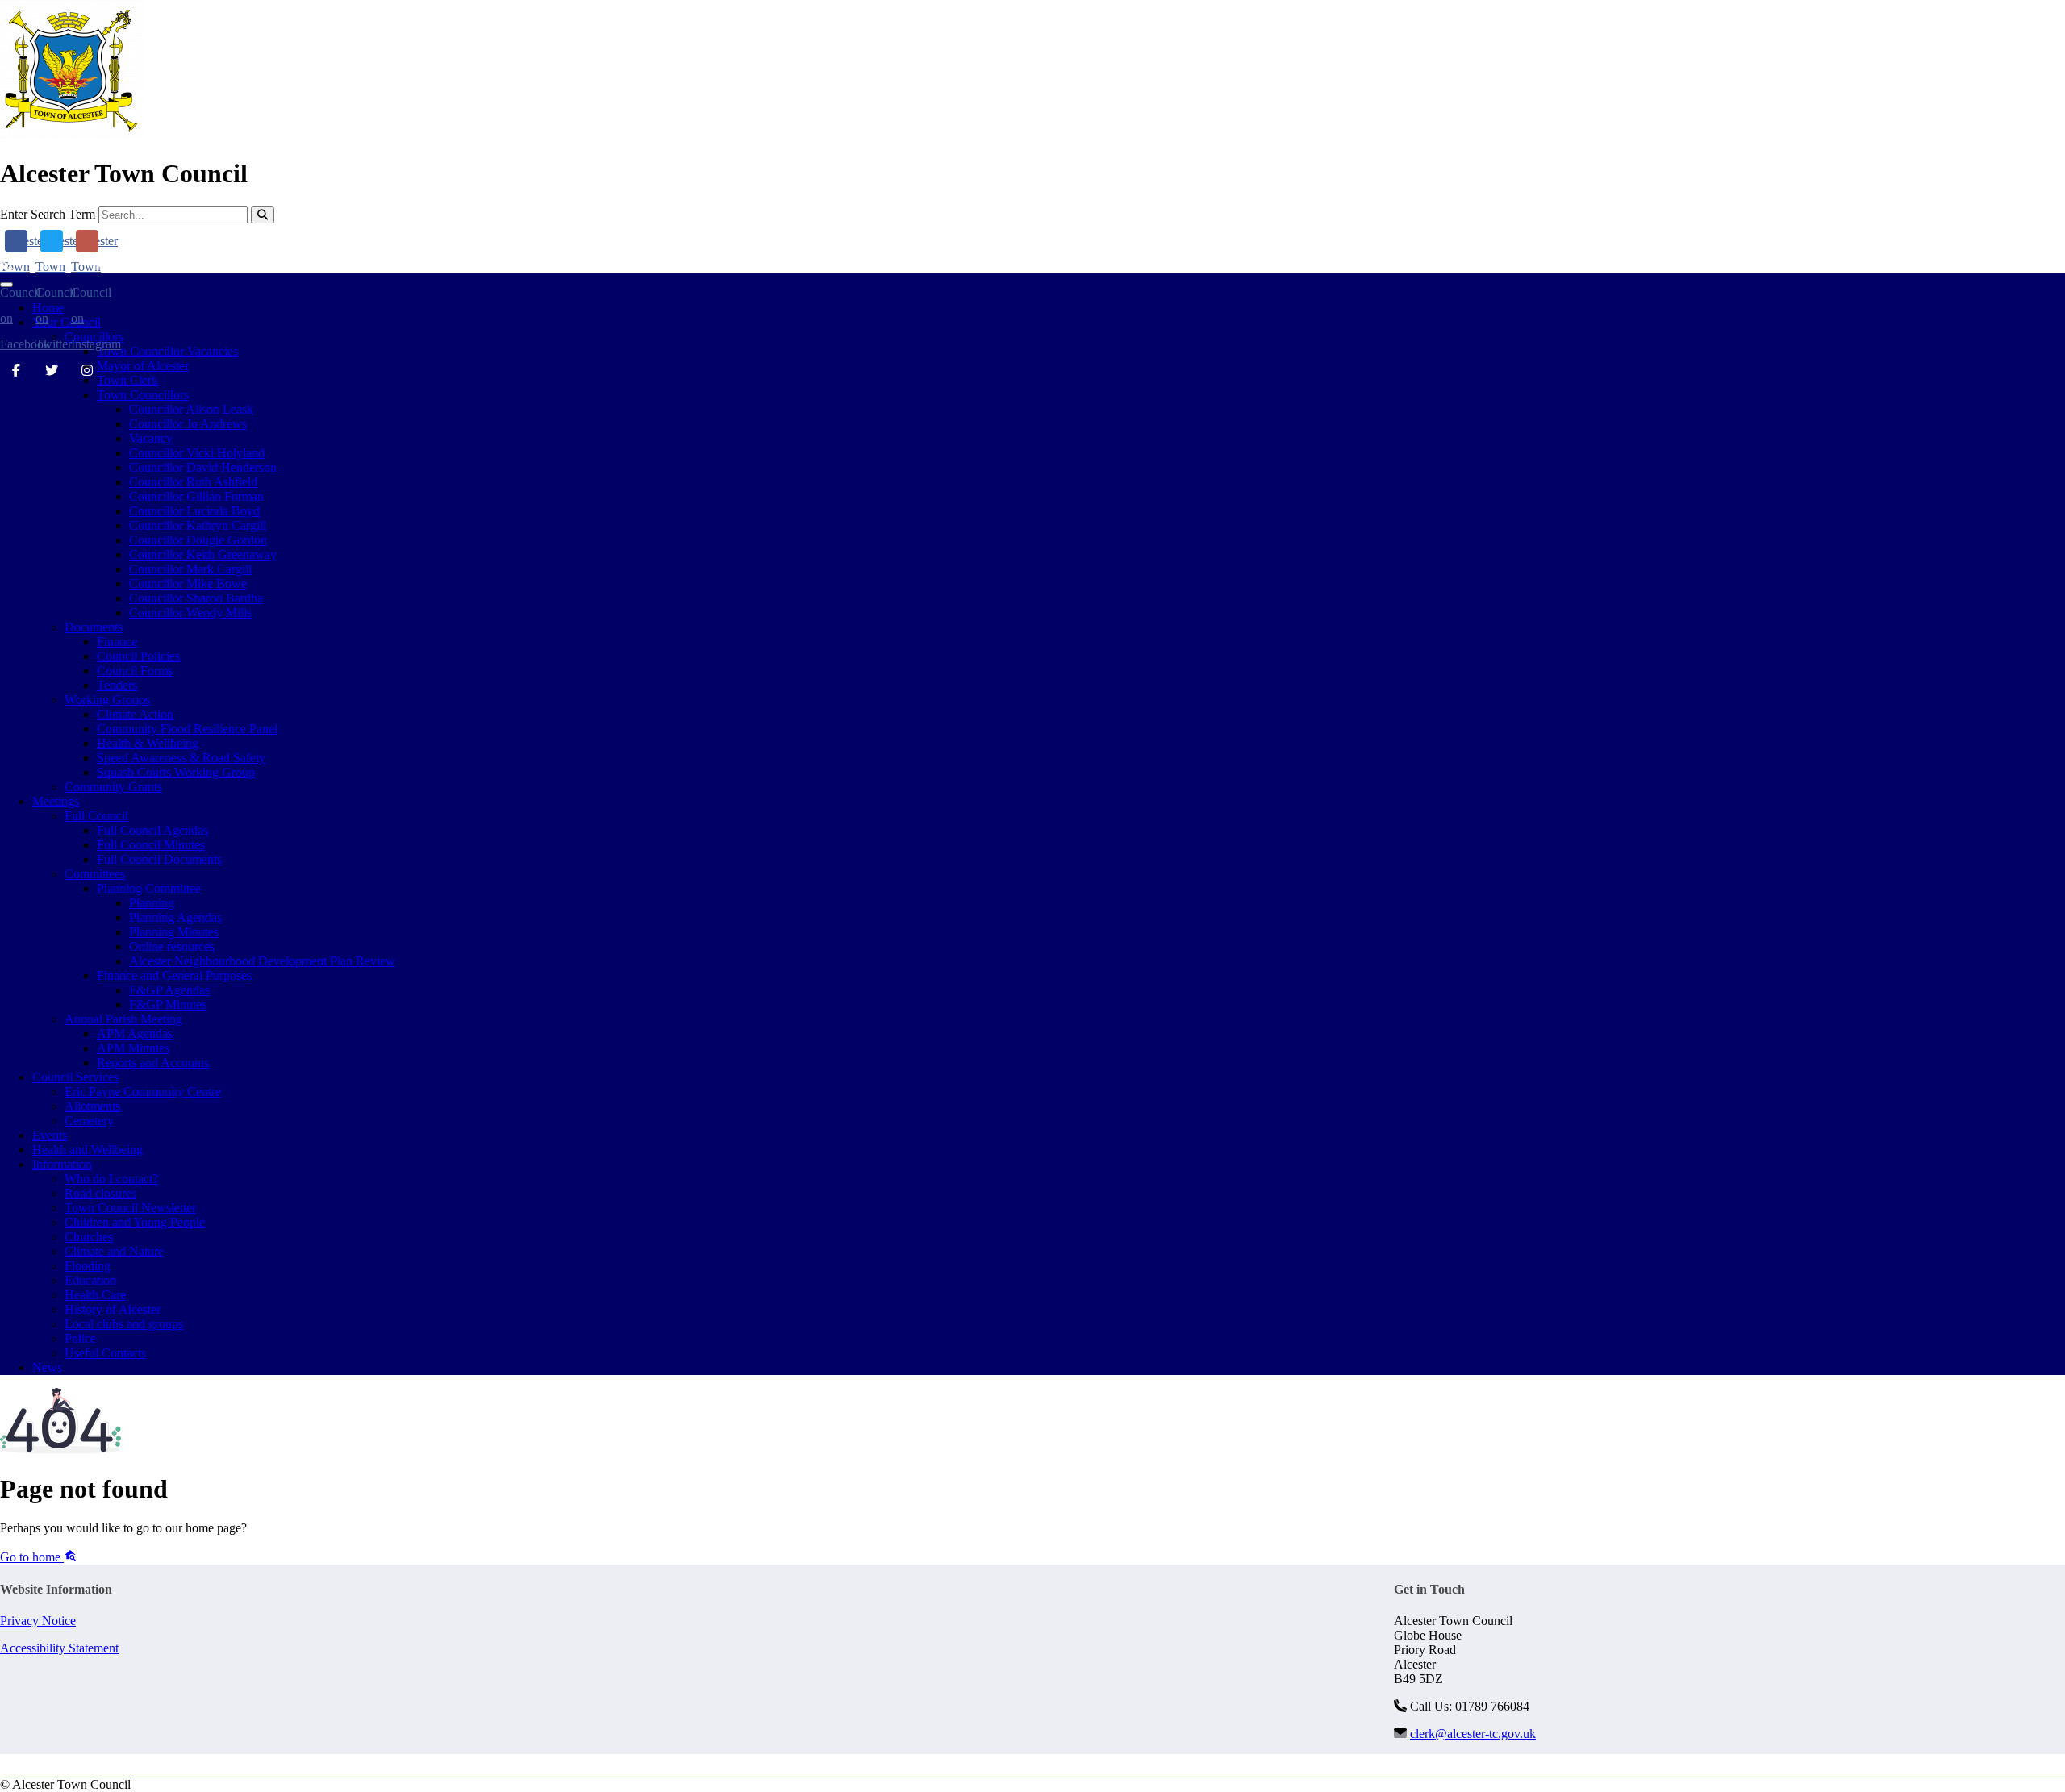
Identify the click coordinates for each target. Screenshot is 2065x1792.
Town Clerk (127, 380)
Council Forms (135, 671)
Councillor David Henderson (203, 467)
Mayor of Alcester (143, 366)
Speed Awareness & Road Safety (181, 758)
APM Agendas (135, 1034)
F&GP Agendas (169, 990)
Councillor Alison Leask (191, 409)
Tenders (117, 685)
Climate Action (135, 714)
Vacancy (151, 438)
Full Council (96, 816)
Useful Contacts (105, 1353)
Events (50, 1135)
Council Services (75, 1077)
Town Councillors (143, 395)
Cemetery (89, 1121)
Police (80, 1338)
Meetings (56, 801)
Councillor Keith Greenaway (203, 554)
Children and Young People (135, 1222)
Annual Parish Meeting (123, 1019)
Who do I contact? (111, 1179)
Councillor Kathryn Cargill (198, 525)
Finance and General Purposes (174, 975)
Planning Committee (149, 888)
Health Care (95, 1295)
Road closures (100, 1193)
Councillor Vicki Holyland (197, 453)
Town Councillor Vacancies (167, 351)
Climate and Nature (114, 1251)
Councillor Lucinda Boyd (194, 511)
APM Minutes (133, 1048)
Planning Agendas (175, 917)
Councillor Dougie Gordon (198, 540)
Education (90, 1280)
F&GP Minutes (168, 1004)
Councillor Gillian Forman (196, 496)
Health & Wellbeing (148, 743)
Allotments (92, 1106)
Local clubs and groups (124, 1324)
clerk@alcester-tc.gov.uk (173, 266)
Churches (89, 1237)
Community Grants (113, 787)
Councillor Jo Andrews (188, 424)
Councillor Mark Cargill (190, 569)
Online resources (172, 946)
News (47, 1367)
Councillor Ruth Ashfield (193, 482)
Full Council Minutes (151, 845)
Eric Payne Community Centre (143, 1092)
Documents (94, 627)
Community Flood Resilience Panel (187, 729)
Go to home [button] (32, 1557)
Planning (152, 903)
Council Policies (138, 656)
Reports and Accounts (153, 1063)
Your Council (67, 322)
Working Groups (107, 700)
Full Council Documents (159, 859)
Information (62, 1164)
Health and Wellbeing (88, 1150)
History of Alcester (113, 1309)
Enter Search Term (48, 214)
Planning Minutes (174, 932)
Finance (117, 642)
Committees (95, 874)
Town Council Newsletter (130, 1208)
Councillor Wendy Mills (190, 613)
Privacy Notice (38, 1621)
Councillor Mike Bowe (188, 583)
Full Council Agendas (152, 830)
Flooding (88, 1266)
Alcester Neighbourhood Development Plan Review (262, 961)
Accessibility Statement (59, 1648)
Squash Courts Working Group (176, 772)
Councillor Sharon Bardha (196, 598)
